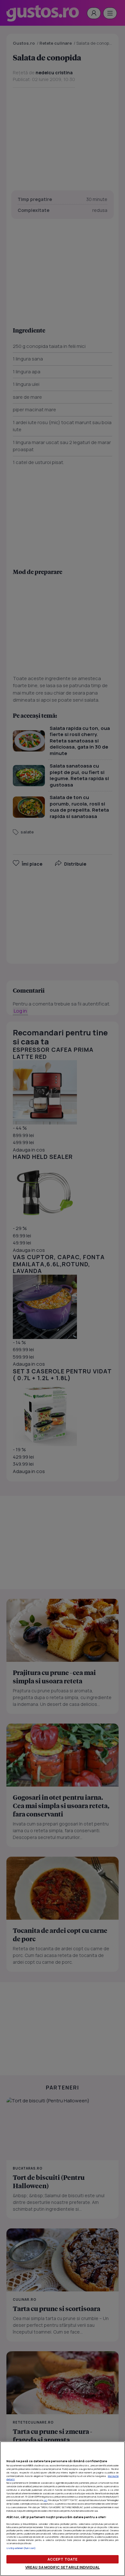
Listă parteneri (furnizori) (21, 2548)
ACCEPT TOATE (63, 2559)
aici (45, 2500)
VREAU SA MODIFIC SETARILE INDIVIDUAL (63, 2567)
